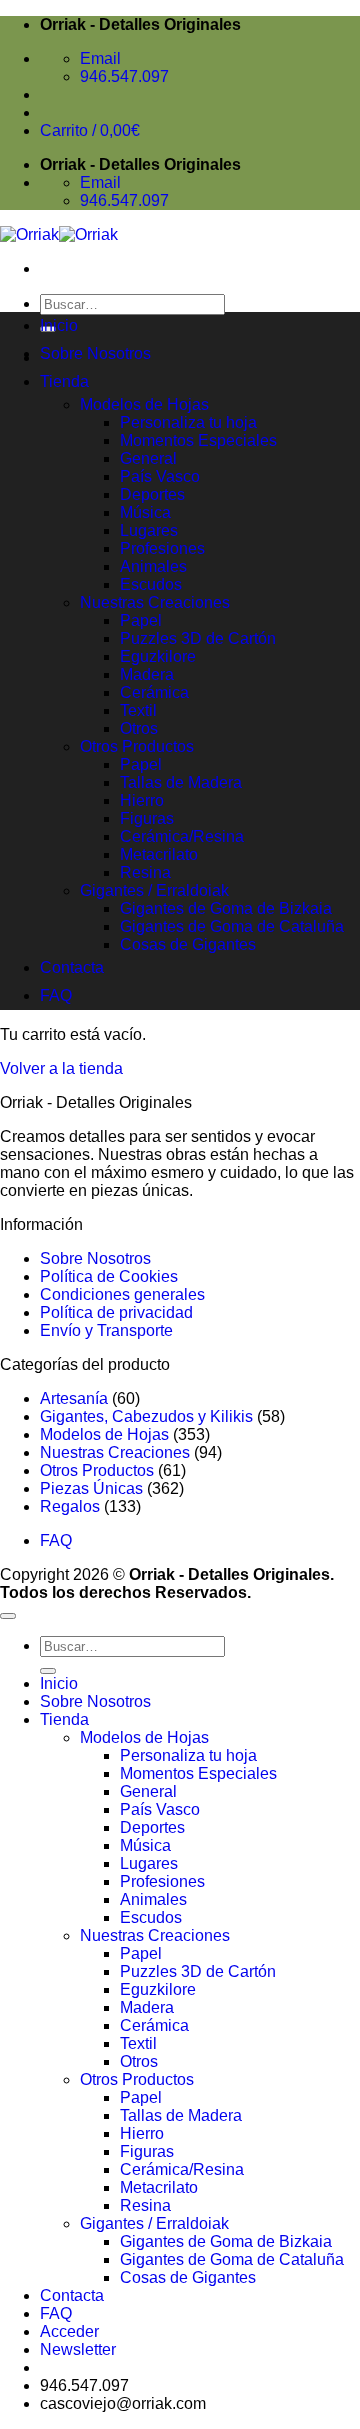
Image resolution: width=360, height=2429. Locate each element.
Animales (153, 566)
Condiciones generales (122, 1294)
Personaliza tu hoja (188, 422)
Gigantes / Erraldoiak (154, 890)
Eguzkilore (158, 656)
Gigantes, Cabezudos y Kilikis (146, 1416)
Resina (145, 872)
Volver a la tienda (61, 1068)
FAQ (56, 995)
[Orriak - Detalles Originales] (59, 234)
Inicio (59, 325)
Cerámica (154, 692)
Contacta (72, 967)
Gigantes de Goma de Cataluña (232, 926)
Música (145, 512)
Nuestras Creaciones (155, 602)
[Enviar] (48, 1671)
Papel (141, 620)
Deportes (152, 494)
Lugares (149, 530)
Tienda (64, 381)
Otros (139, 728)
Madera (147, 674)
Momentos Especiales (198, 440)
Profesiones (162, 548)
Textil (138, 710)
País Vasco (160, 476)
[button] (78, 2349)
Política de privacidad (116, 1312)
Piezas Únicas (91, 1488)
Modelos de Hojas (144, 404)
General (148, 458)
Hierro (142, 800)
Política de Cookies (109, 1276)
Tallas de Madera (181, 782)
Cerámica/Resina (182, 836)
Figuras (147, 818)
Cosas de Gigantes (188, 944)
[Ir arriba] (8, 1616)
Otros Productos (137, 746)
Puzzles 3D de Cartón (198, 638)
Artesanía (74, 1398)
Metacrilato (159, 854)
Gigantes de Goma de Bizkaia (226, 908)
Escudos (151, 584)
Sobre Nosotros (95, 353)
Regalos (70, 1506)
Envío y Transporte (106, 1330)
